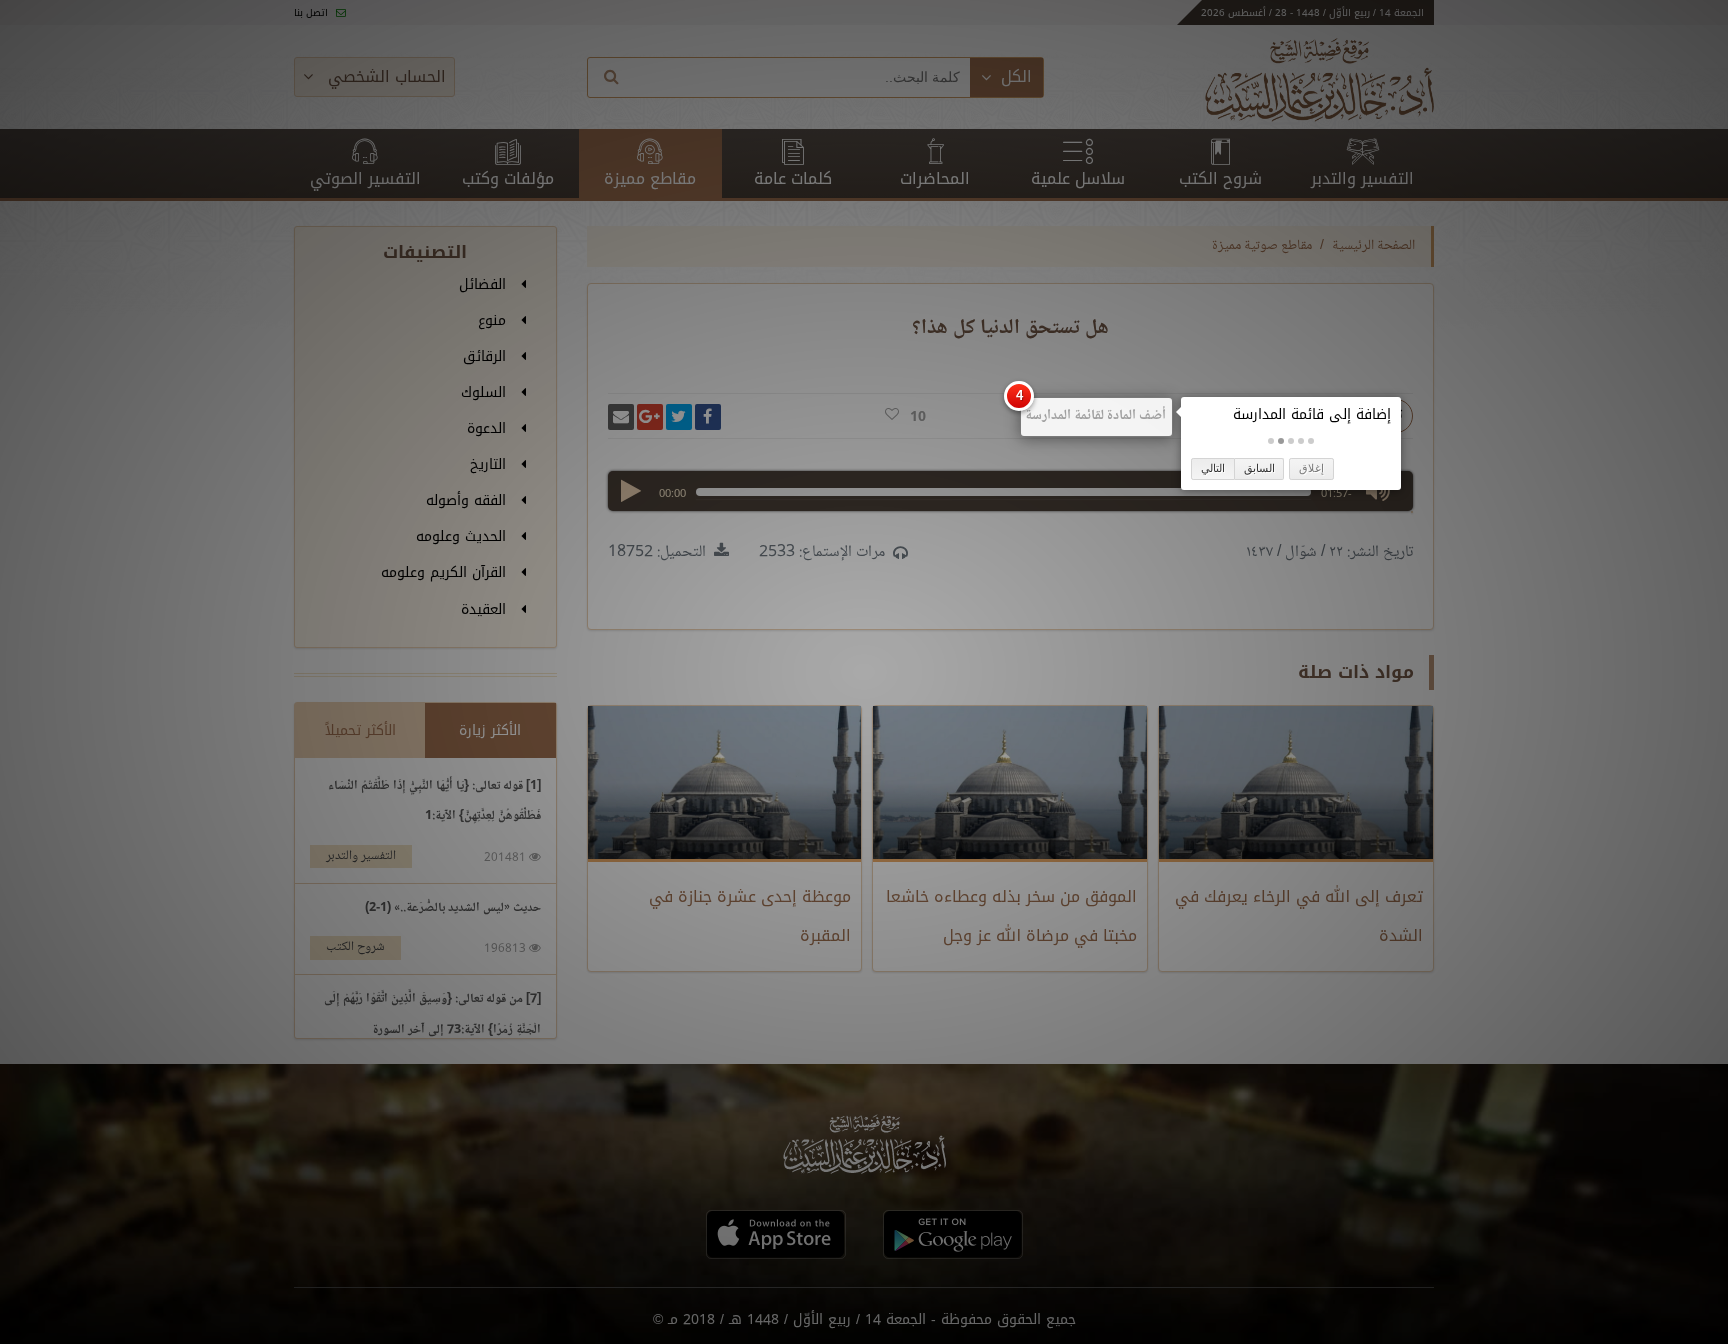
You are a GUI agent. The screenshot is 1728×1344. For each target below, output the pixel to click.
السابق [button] (1259, 468)
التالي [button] (1213, 468)
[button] (1311, 441)
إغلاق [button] (1311, 468)
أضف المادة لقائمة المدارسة (1095, 416)
